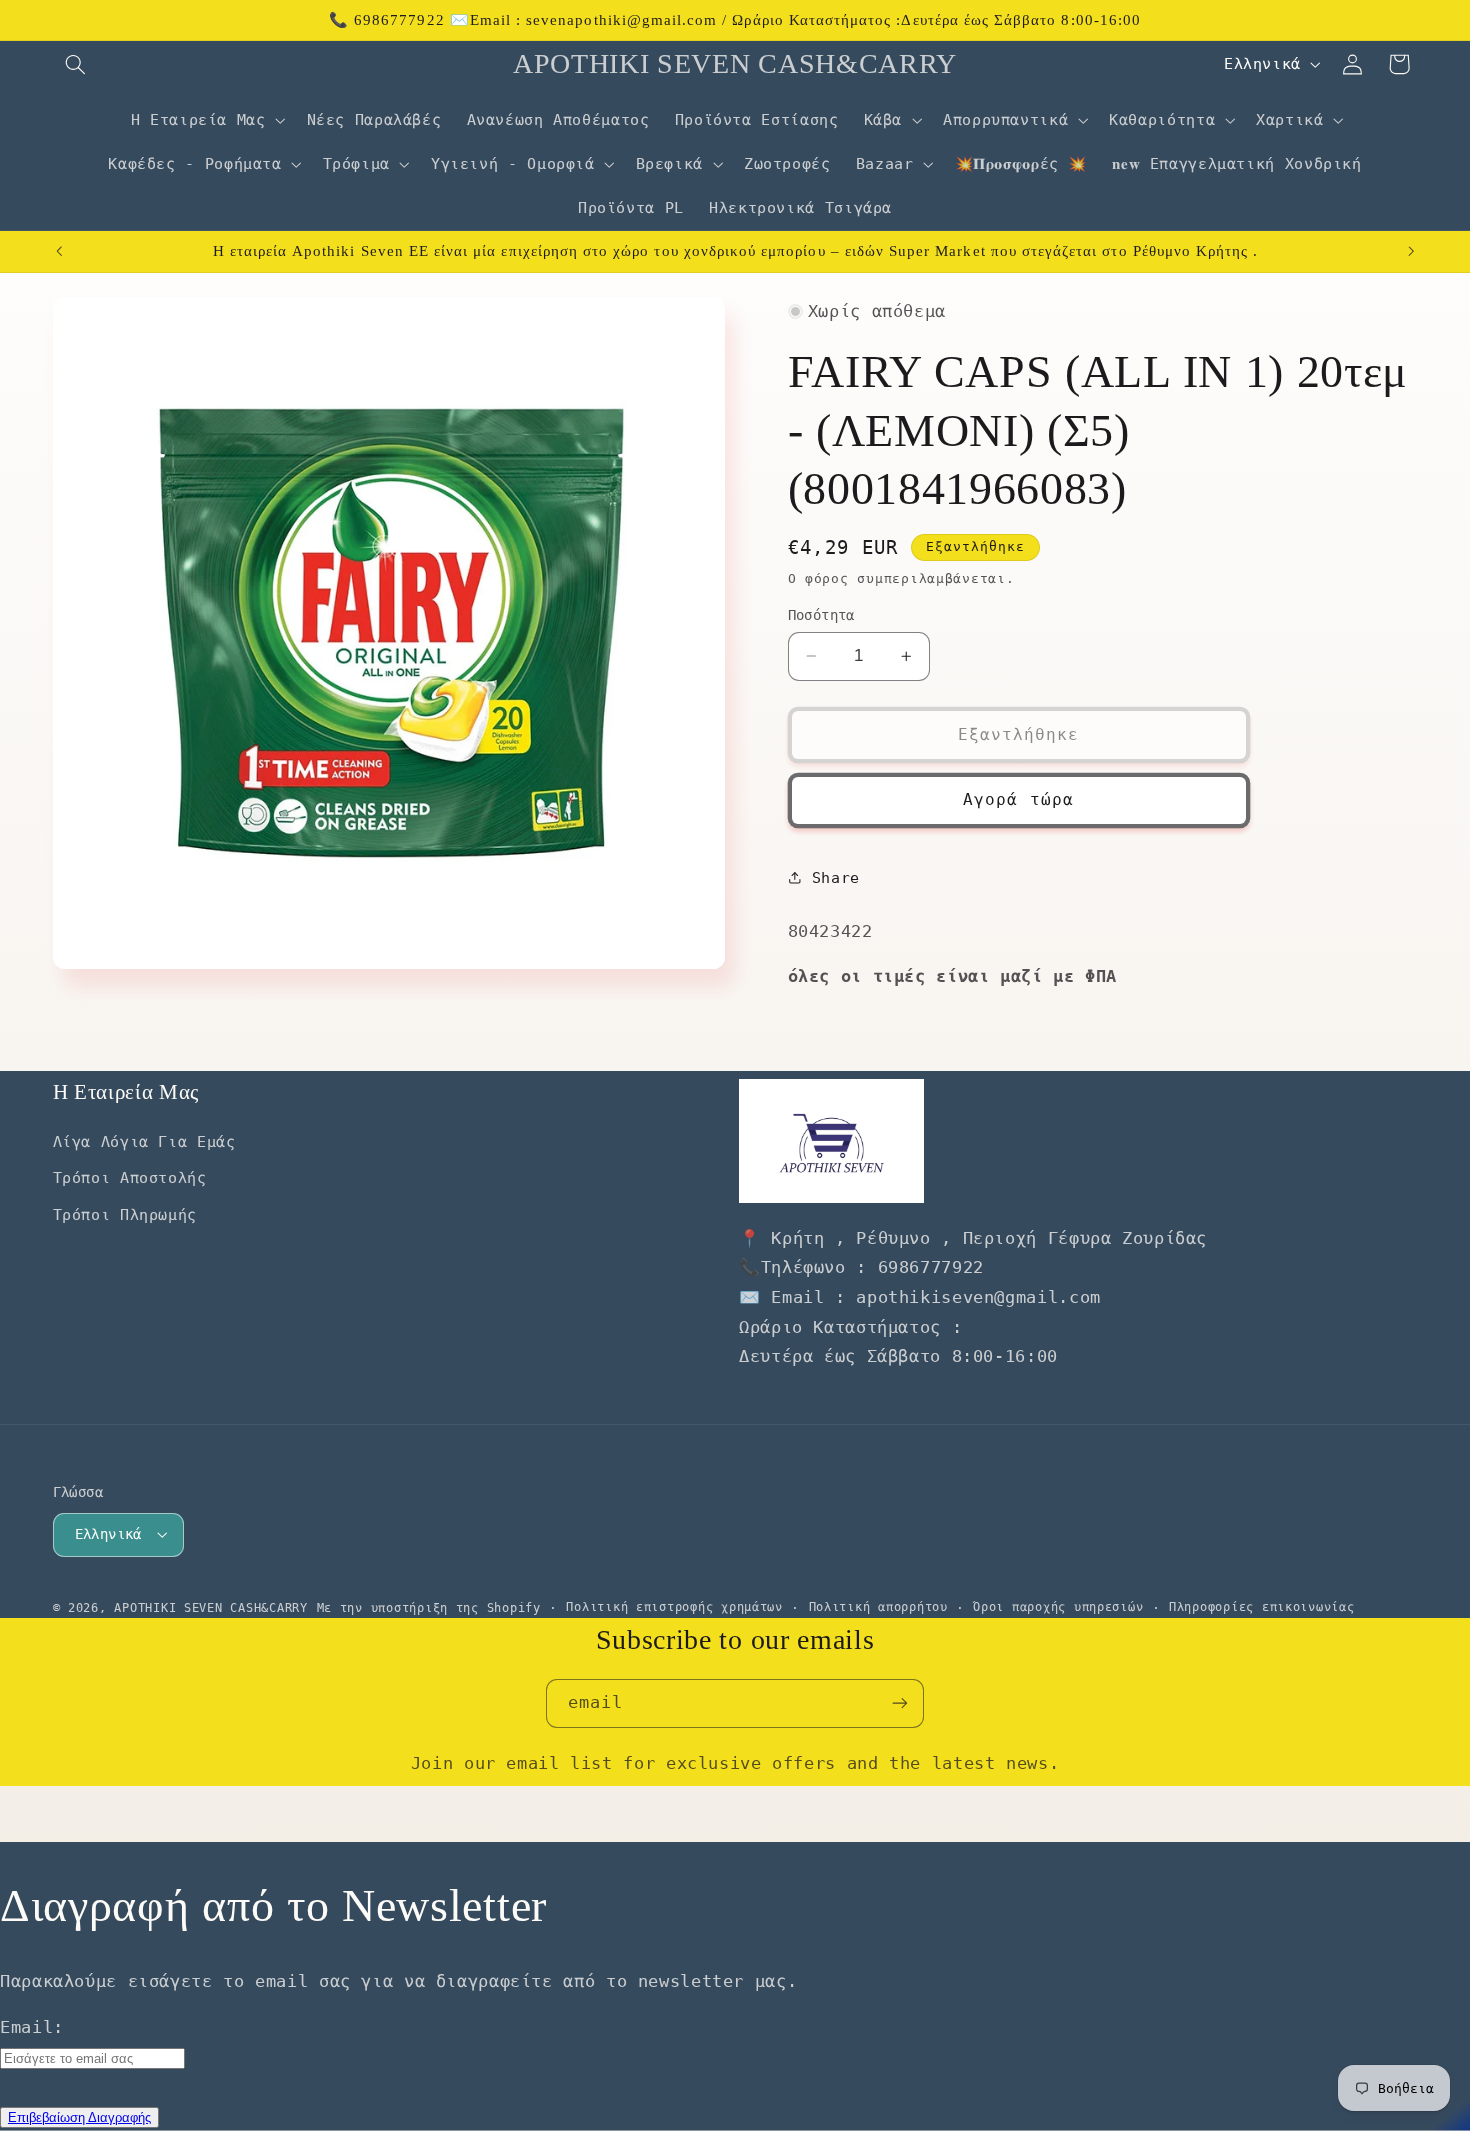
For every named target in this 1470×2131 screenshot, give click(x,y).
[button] (76, 64)
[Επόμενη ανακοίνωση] (1411, 252)
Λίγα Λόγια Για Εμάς (144, 1141)
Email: (32, 2027)
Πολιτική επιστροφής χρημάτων (674, 1607)
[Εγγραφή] (900, 1703)
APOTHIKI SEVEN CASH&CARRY (210, 1608)
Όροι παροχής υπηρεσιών (1058, 1607)
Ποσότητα (821, 615)
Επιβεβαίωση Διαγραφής (79, 2117)
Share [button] (836, 877)
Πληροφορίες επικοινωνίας (1262, 1607)
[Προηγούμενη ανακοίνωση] (59, 252)
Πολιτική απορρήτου (878, 1607)
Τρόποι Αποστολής (130, 1177)
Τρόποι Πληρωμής (125, 1214)
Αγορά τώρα (1018, 799)
